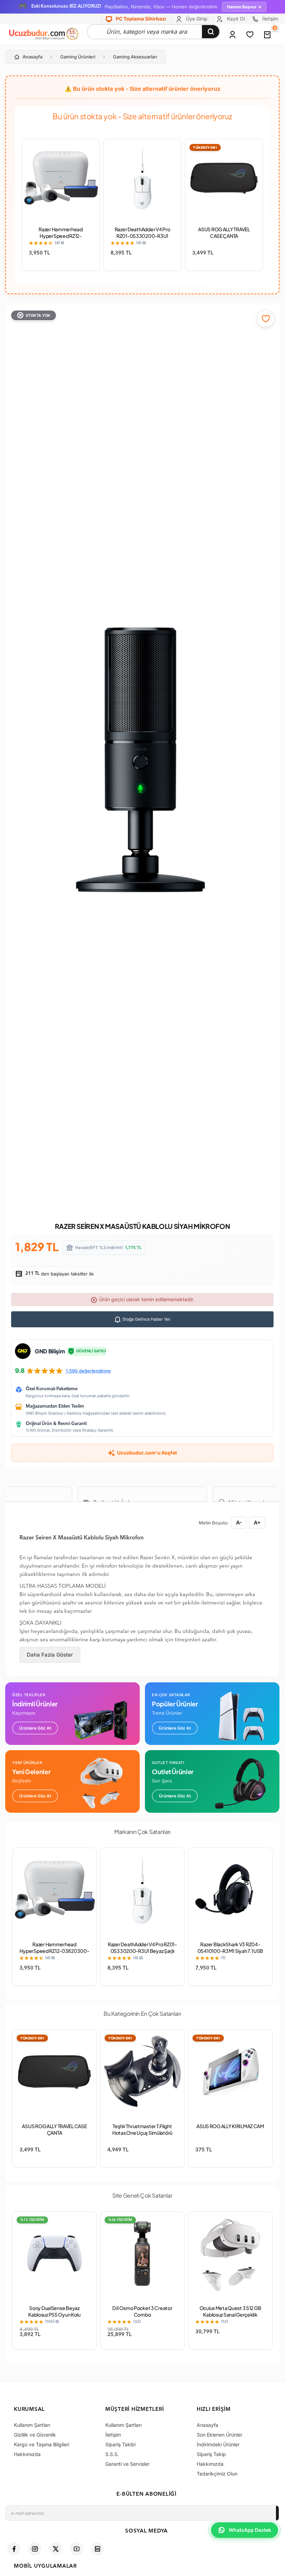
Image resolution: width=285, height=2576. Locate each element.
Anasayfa (32, 57)
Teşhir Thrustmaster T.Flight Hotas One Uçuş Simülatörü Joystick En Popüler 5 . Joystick (142, 2133)
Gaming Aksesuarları (135, 57)
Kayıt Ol (235, 19)
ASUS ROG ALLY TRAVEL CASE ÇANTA (224, 232)
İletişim (270, 19)
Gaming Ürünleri (78, 57)
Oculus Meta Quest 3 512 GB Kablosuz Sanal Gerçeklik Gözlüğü (230, 2315)
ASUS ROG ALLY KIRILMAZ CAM (230, 2126)
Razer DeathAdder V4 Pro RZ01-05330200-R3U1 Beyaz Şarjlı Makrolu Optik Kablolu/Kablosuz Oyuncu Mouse (142, 1954)
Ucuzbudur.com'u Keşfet (147, 1453)
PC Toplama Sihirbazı (140, 19)
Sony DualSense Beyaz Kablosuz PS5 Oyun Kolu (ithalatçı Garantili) (54, 2315)
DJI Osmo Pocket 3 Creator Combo (142, 2311)
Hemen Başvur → (244, 7)
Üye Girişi (196, 19)
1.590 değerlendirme (88, 1371)
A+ (257, 1523)
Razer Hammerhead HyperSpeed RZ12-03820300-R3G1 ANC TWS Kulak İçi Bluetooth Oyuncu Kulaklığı (54, 1954)
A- (239, 1523)
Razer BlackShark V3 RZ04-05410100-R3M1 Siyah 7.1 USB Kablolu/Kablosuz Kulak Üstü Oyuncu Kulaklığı (230, 1954)
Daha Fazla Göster (50, 1655)
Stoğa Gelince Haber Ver (146, 1319)
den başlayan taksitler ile (59, 1274)
